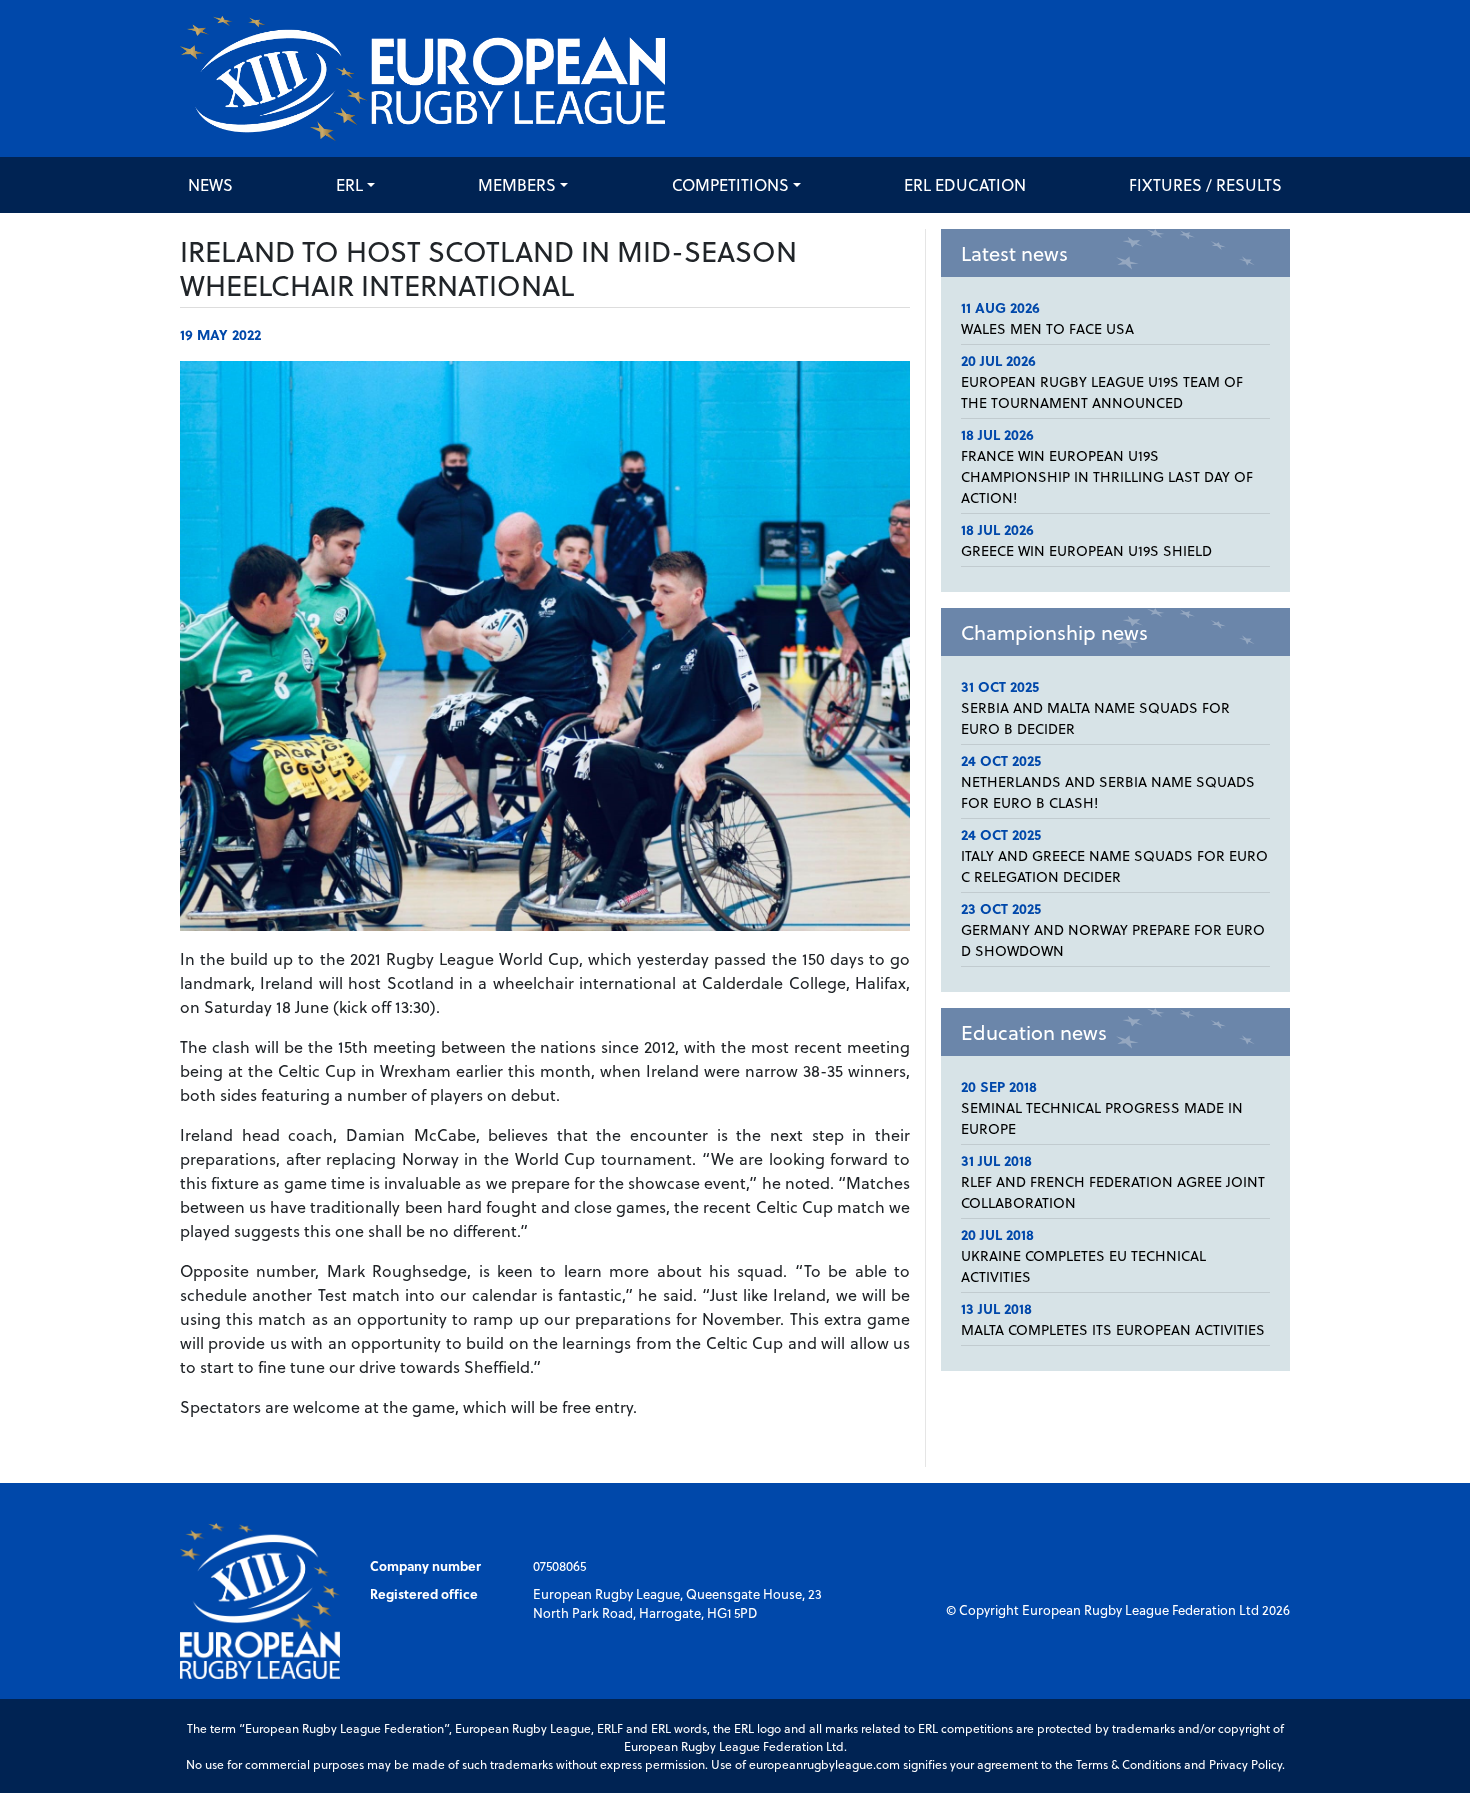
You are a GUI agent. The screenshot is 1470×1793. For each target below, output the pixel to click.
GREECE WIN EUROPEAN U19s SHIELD (1086, 550)
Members (517, 184)
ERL (349, 184)
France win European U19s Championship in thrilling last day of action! (1107, 476)
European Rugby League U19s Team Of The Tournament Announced (1102, 392)
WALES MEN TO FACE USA (1047, 328)
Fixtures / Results (1205, 184)
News (210, 184)
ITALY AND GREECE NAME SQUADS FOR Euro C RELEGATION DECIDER (1114, 866)
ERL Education (965, 184)
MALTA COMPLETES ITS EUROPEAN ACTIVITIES (1113, 1329)
